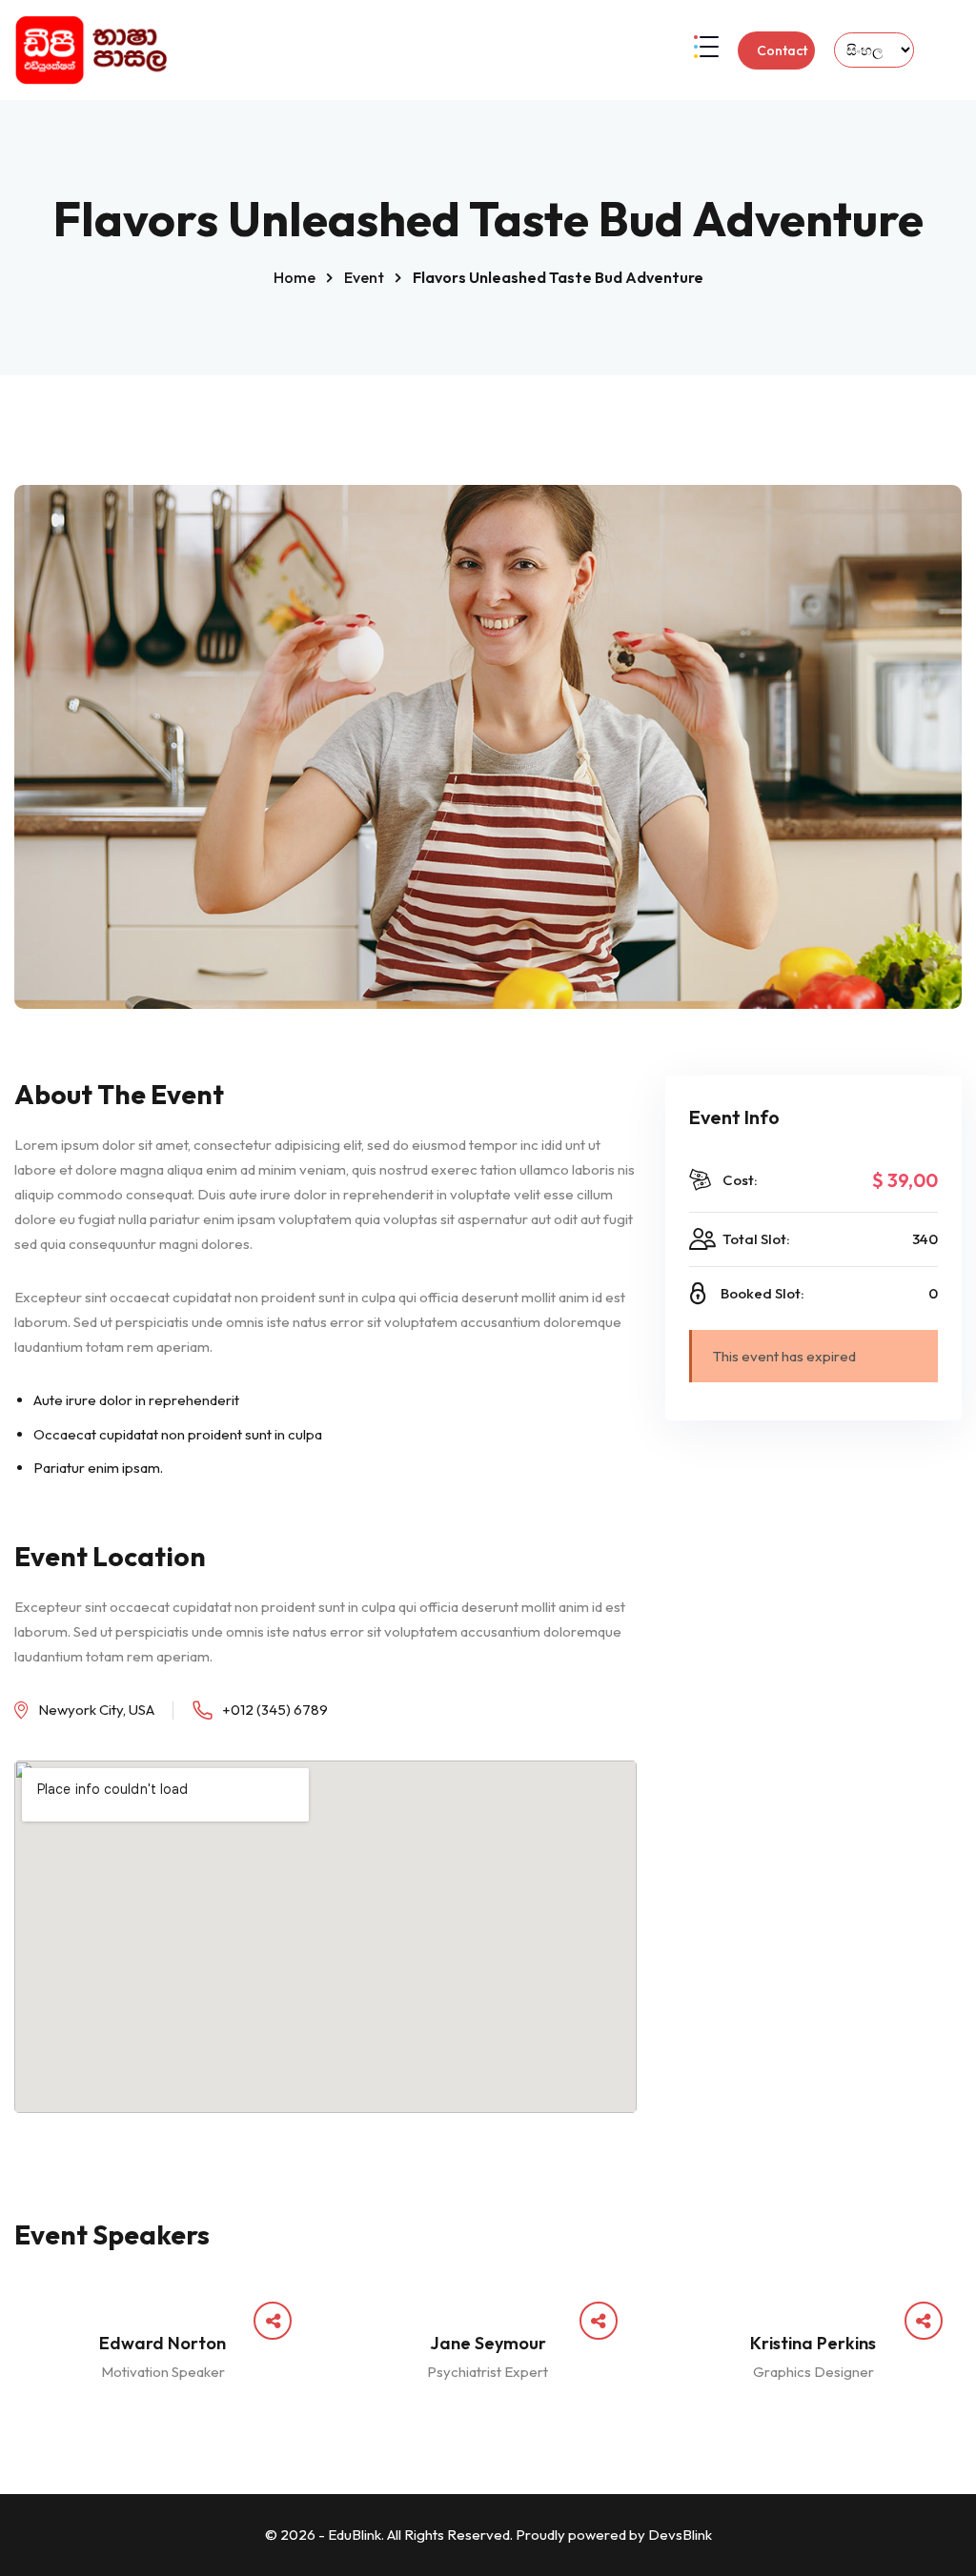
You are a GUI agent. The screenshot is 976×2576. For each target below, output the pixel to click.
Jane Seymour (488, 2343)
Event (364, 277)
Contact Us (782, 56)
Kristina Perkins (813, 2343)
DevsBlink (680, 2535)
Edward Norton (163, 2343)
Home (295, 277)
